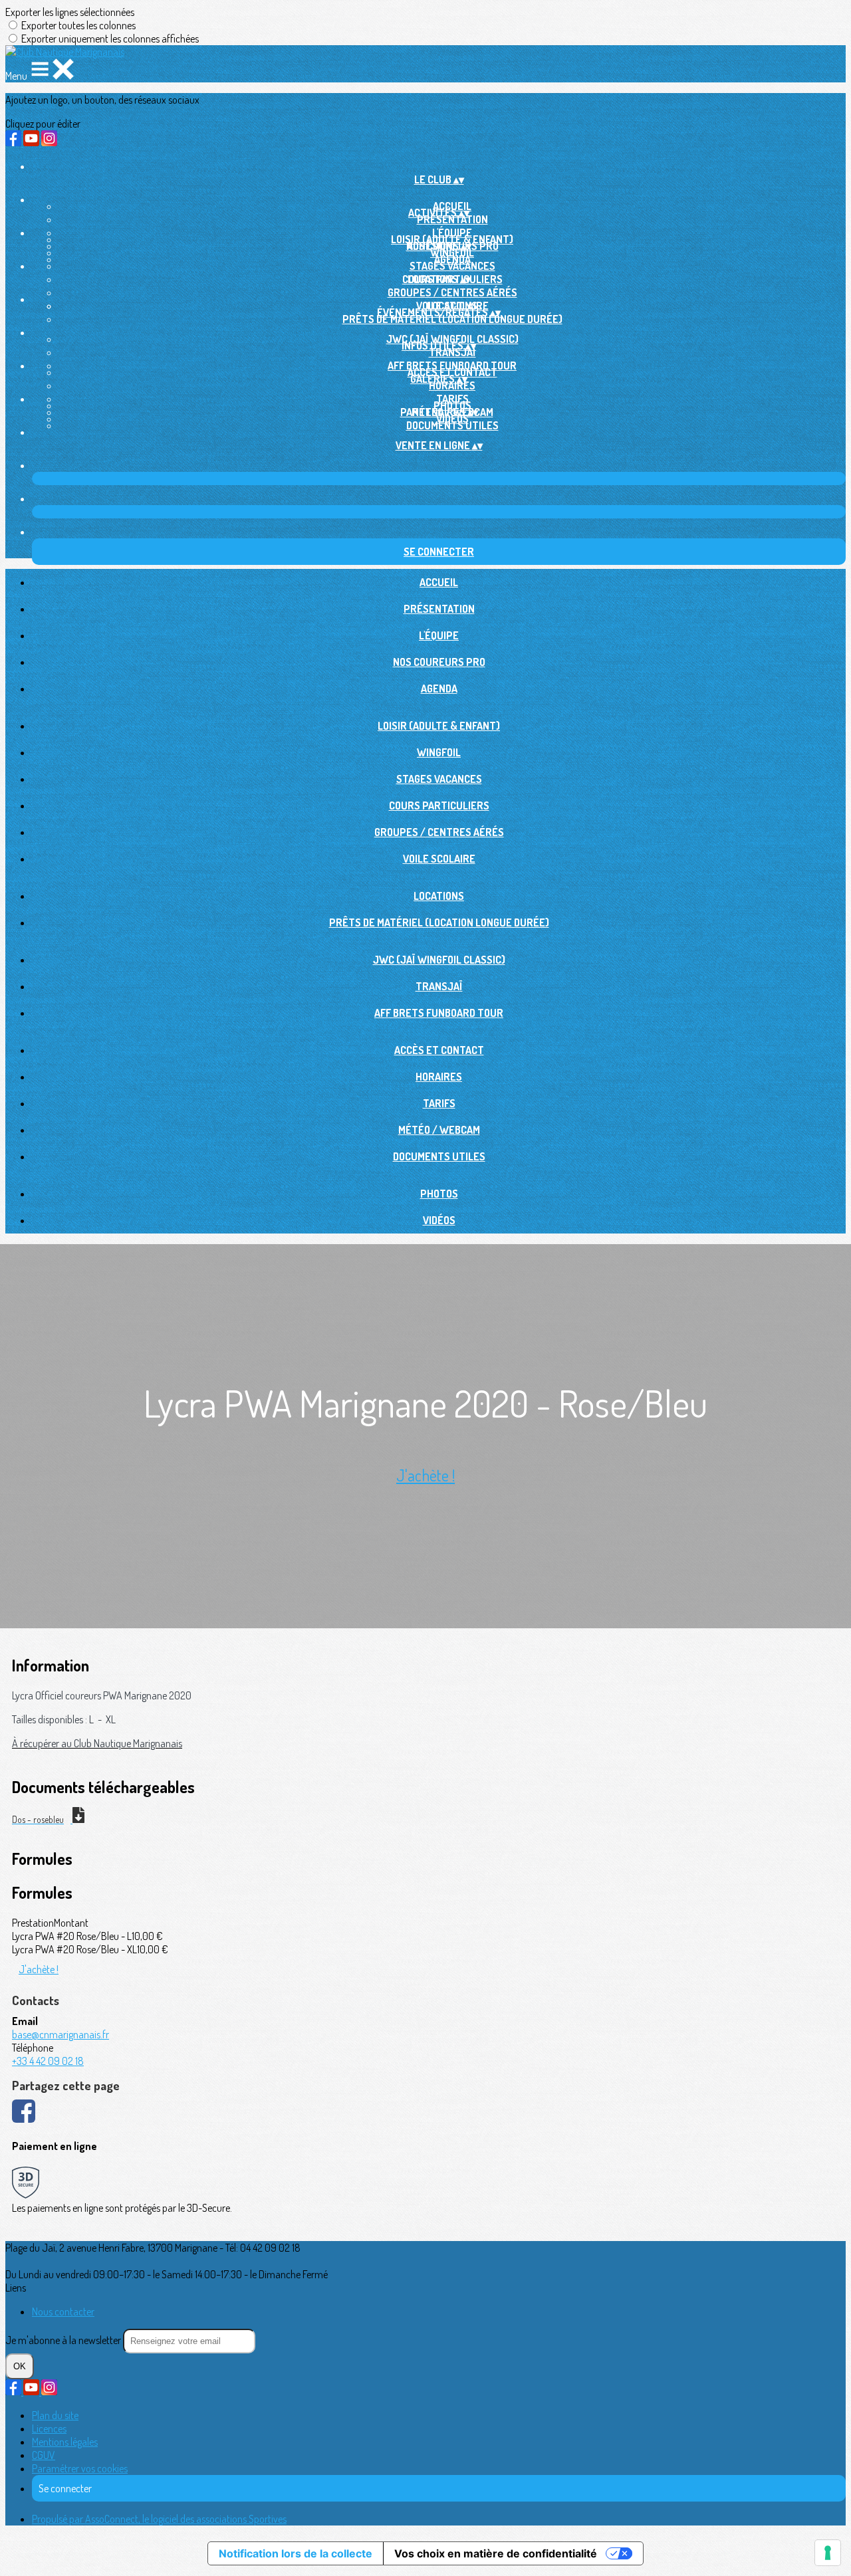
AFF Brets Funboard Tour (439, 1013)
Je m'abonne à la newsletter (64, 2340)
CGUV (44, 2455)
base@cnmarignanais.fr (61, 2034)
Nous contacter (63, 2311)
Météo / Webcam (439, 1130)
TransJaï (452, 352)
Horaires (452, 385)
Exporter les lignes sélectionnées (70, 12)
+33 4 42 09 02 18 (48, 2061)
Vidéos (452, 419)
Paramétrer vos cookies (80, 2468)
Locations (439, 896)
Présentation (452, 219)
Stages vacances (452, 266)
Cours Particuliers (439, 805)
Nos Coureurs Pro (439, 662)
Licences (49, 2428)
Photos (439, 1194)
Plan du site (55, 2415)
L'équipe (439, 635)
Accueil (439, 582)
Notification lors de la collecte (296, 2553)
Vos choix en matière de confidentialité (496, 2553)
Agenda (439, 689)
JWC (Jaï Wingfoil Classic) (439, 960)
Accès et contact (439, 1050)
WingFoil (452, 253)
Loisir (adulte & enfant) (439, 726)
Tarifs (439, 1103)
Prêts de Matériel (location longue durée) (452, 319)
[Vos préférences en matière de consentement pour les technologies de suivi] (828, 2553)
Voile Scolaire (439, 859)
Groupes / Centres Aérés (452, 292)
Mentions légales (65, 2442)
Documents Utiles (452, 425)
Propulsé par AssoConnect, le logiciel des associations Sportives (159, 2519)
